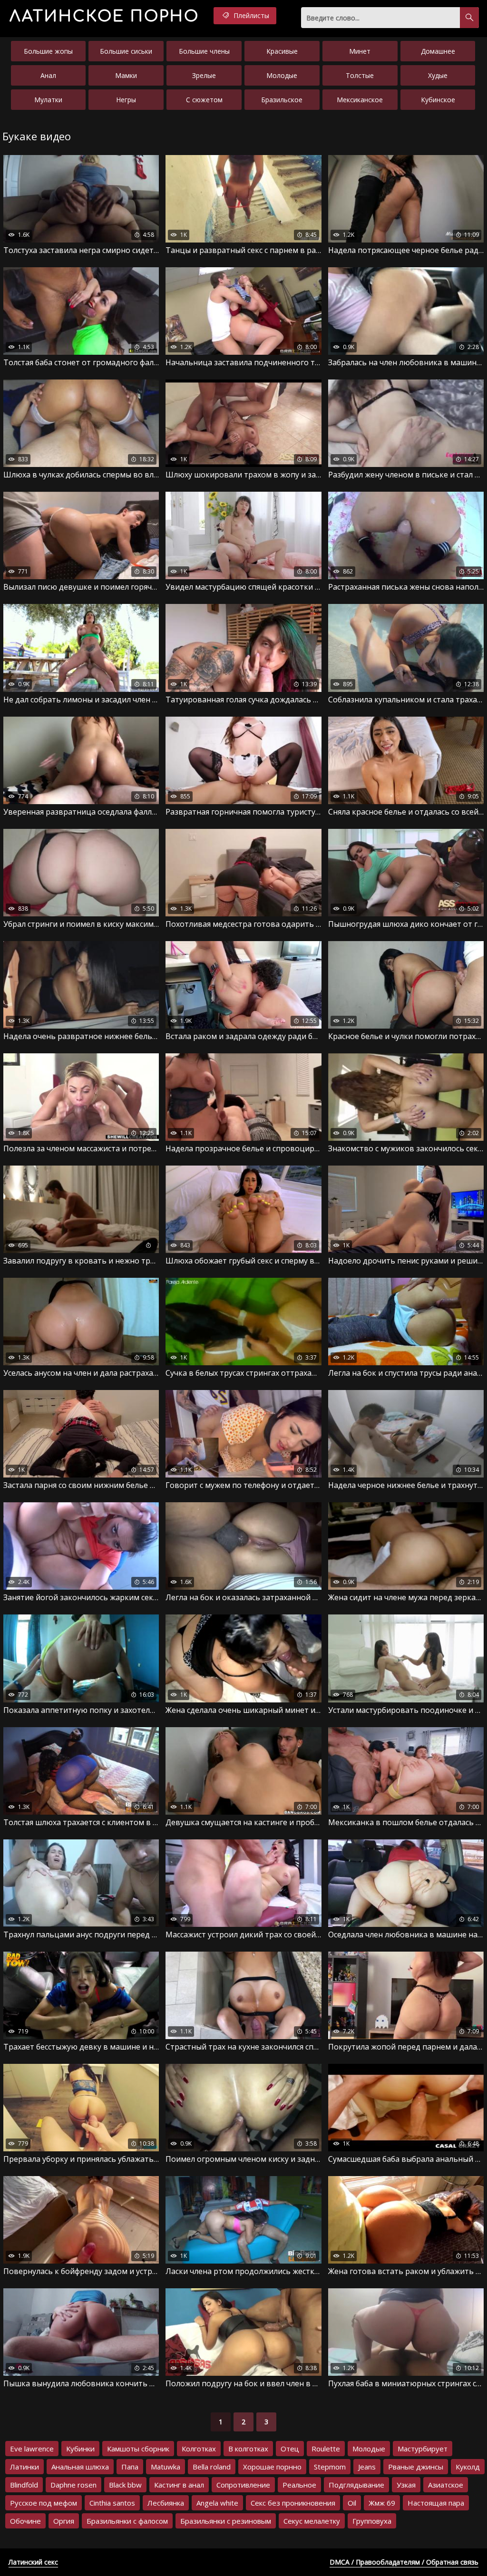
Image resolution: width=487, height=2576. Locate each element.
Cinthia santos (112, 2503)
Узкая (406, 2485)
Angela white (217, 2503)
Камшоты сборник (138, 2449)
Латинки (24, 2467)
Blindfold (24, 2485)
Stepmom (330, 2467)
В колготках (248, 2449)
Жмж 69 (382, 2503)
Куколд (468, 2467)
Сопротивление (243, 2485)
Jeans (367, 2467)
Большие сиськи (126, 51)
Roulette (326, 2449)
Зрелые (204, 75)
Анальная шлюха (80, 2467)
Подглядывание (356, 2485)
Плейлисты (250, 15)
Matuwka (166, 2467)
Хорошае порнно (272, 2467)
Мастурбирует (423, 2449)
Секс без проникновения (293, 2503)
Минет (360, 51)
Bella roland (212, 2467)
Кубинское (438, 100)
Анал (48, 75)
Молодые (282, 75)
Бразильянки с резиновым (226, 2521)
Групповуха (372, 2521)
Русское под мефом (44, 2503)
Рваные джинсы (416, 2467)
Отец (290, 2449)
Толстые (360, 75)
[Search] (469, 18)
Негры (126, 100)
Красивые (282, 51)
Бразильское (282, 100)
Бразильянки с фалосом (127, 2521)
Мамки (126, 75)
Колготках (199, 2449)
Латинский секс (33, 2562)
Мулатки (48, 100)
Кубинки (80, 2449)
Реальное (299, 2485)
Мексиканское (360, 100)
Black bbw (125, 2485)
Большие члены (204, 51)
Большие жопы (48, 51)
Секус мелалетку (312, 2521)
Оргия (64, 2521)
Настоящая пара (436, 2503)
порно (104, 16)
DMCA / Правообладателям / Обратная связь (404, 2562)
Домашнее (438, 51)
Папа (130, 2467)
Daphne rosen (73, 2485)
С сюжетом (204, 100)
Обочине (25, 2521)
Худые (438, 75)
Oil (352, 2503)
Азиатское (446, 2485)
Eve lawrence (32, 2449)
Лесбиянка (166, 2503)
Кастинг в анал (179, 2485)
